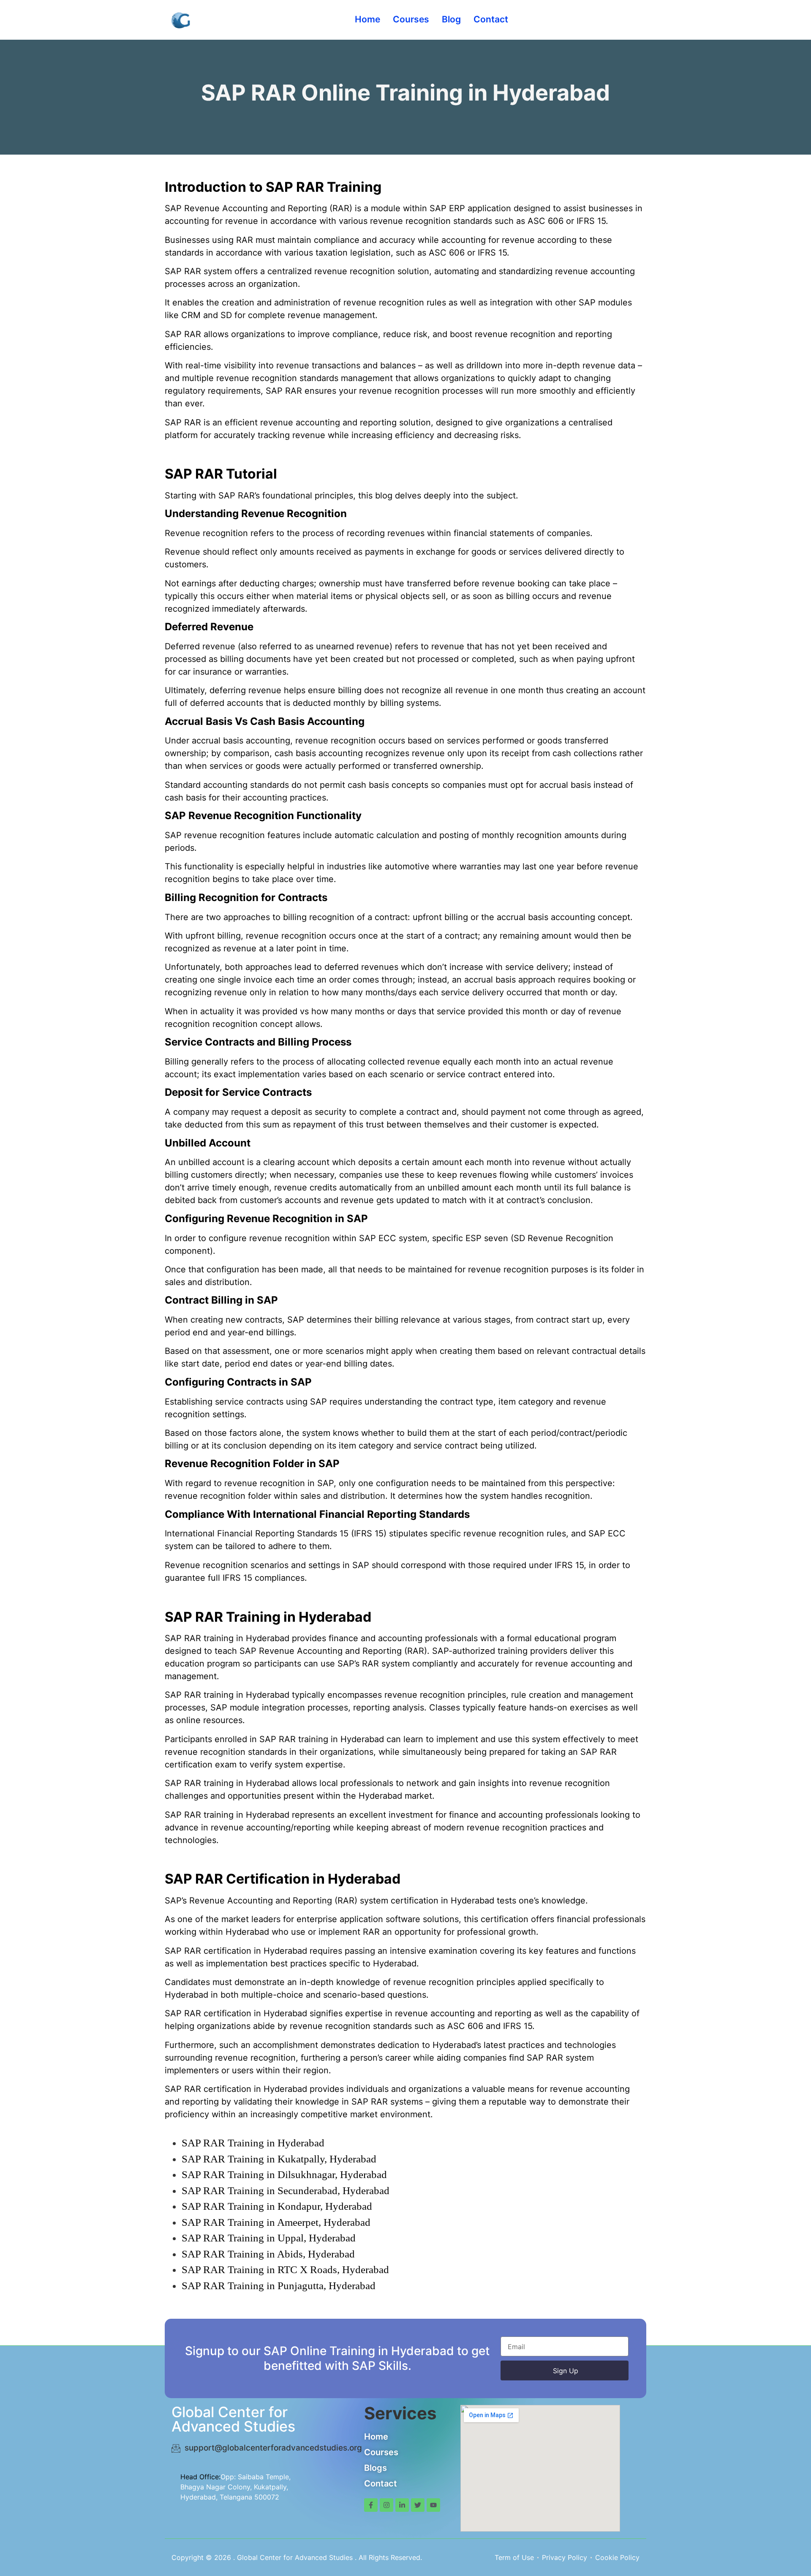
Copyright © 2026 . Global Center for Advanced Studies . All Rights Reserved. (297, 2557)
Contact (491, 19)
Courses (411, 19)
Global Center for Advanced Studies (233, 2419)
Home (367, 19)
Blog (451, 19)
